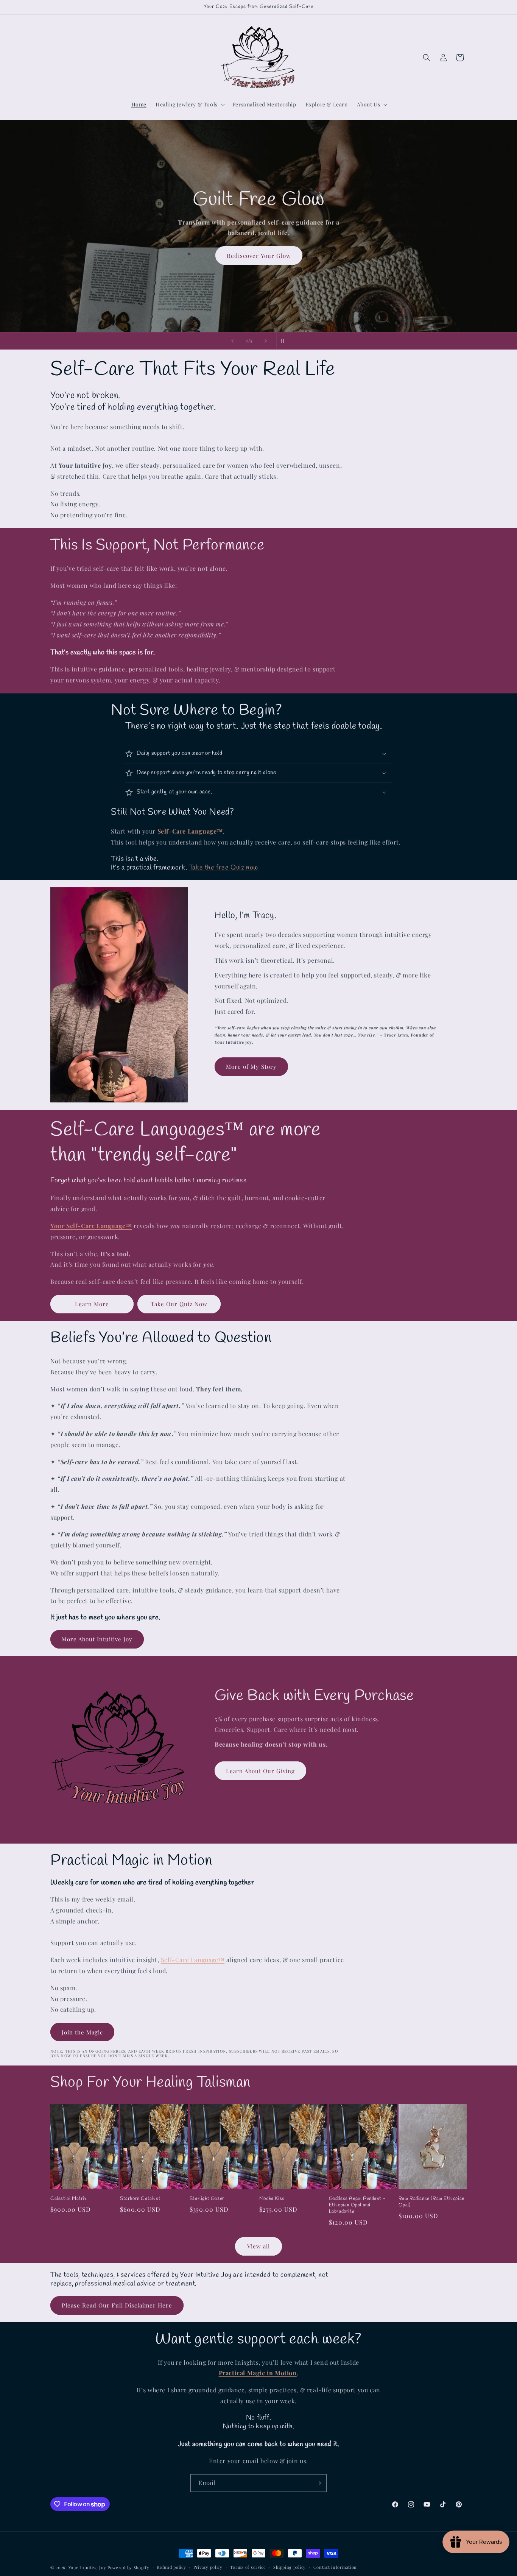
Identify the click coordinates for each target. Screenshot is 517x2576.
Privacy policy (208, 2567)
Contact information (335, 2567)
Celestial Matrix (69, 2199)
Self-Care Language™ (193, 1960)
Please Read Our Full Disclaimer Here (117, 2305)
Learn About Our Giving (260, 1771)
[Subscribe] (318, 2483)
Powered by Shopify (128, 2567)
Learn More (92, 1304)
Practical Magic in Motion (131, 1861)
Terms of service (248, 2567)
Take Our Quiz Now (179, 1304)
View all (258, 2246)
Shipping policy (290, 2567)
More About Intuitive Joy (97, 1639)
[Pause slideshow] (285, 341)
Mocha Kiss (272, 2199)
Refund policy (171, 2567)
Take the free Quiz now (223, 868)
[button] (189, 105)
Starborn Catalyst (140, 2199)
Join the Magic (82, 2032)
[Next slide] (266, 341)
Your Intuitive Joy (87, 2567)
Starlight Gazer (207, 2199)
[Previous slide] (232, 341)
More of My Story (251, 1066)
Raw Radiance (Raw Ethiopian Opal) (431, 2202)
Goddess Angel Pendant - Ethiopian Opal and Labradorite (357, 2205)
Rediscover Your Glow (258, 255)
